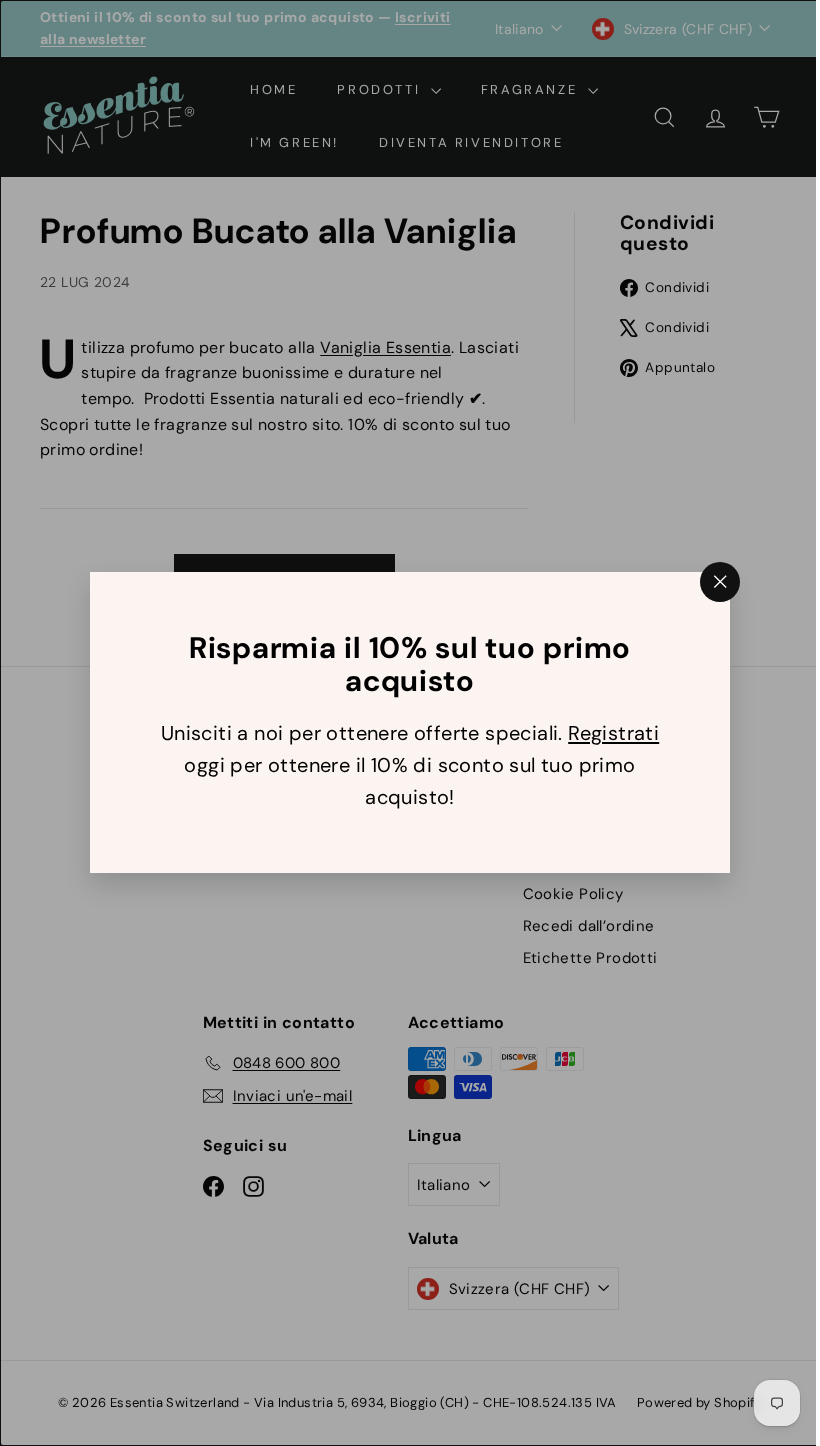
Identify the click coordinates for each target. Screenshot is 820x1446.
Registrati (606, 734)
